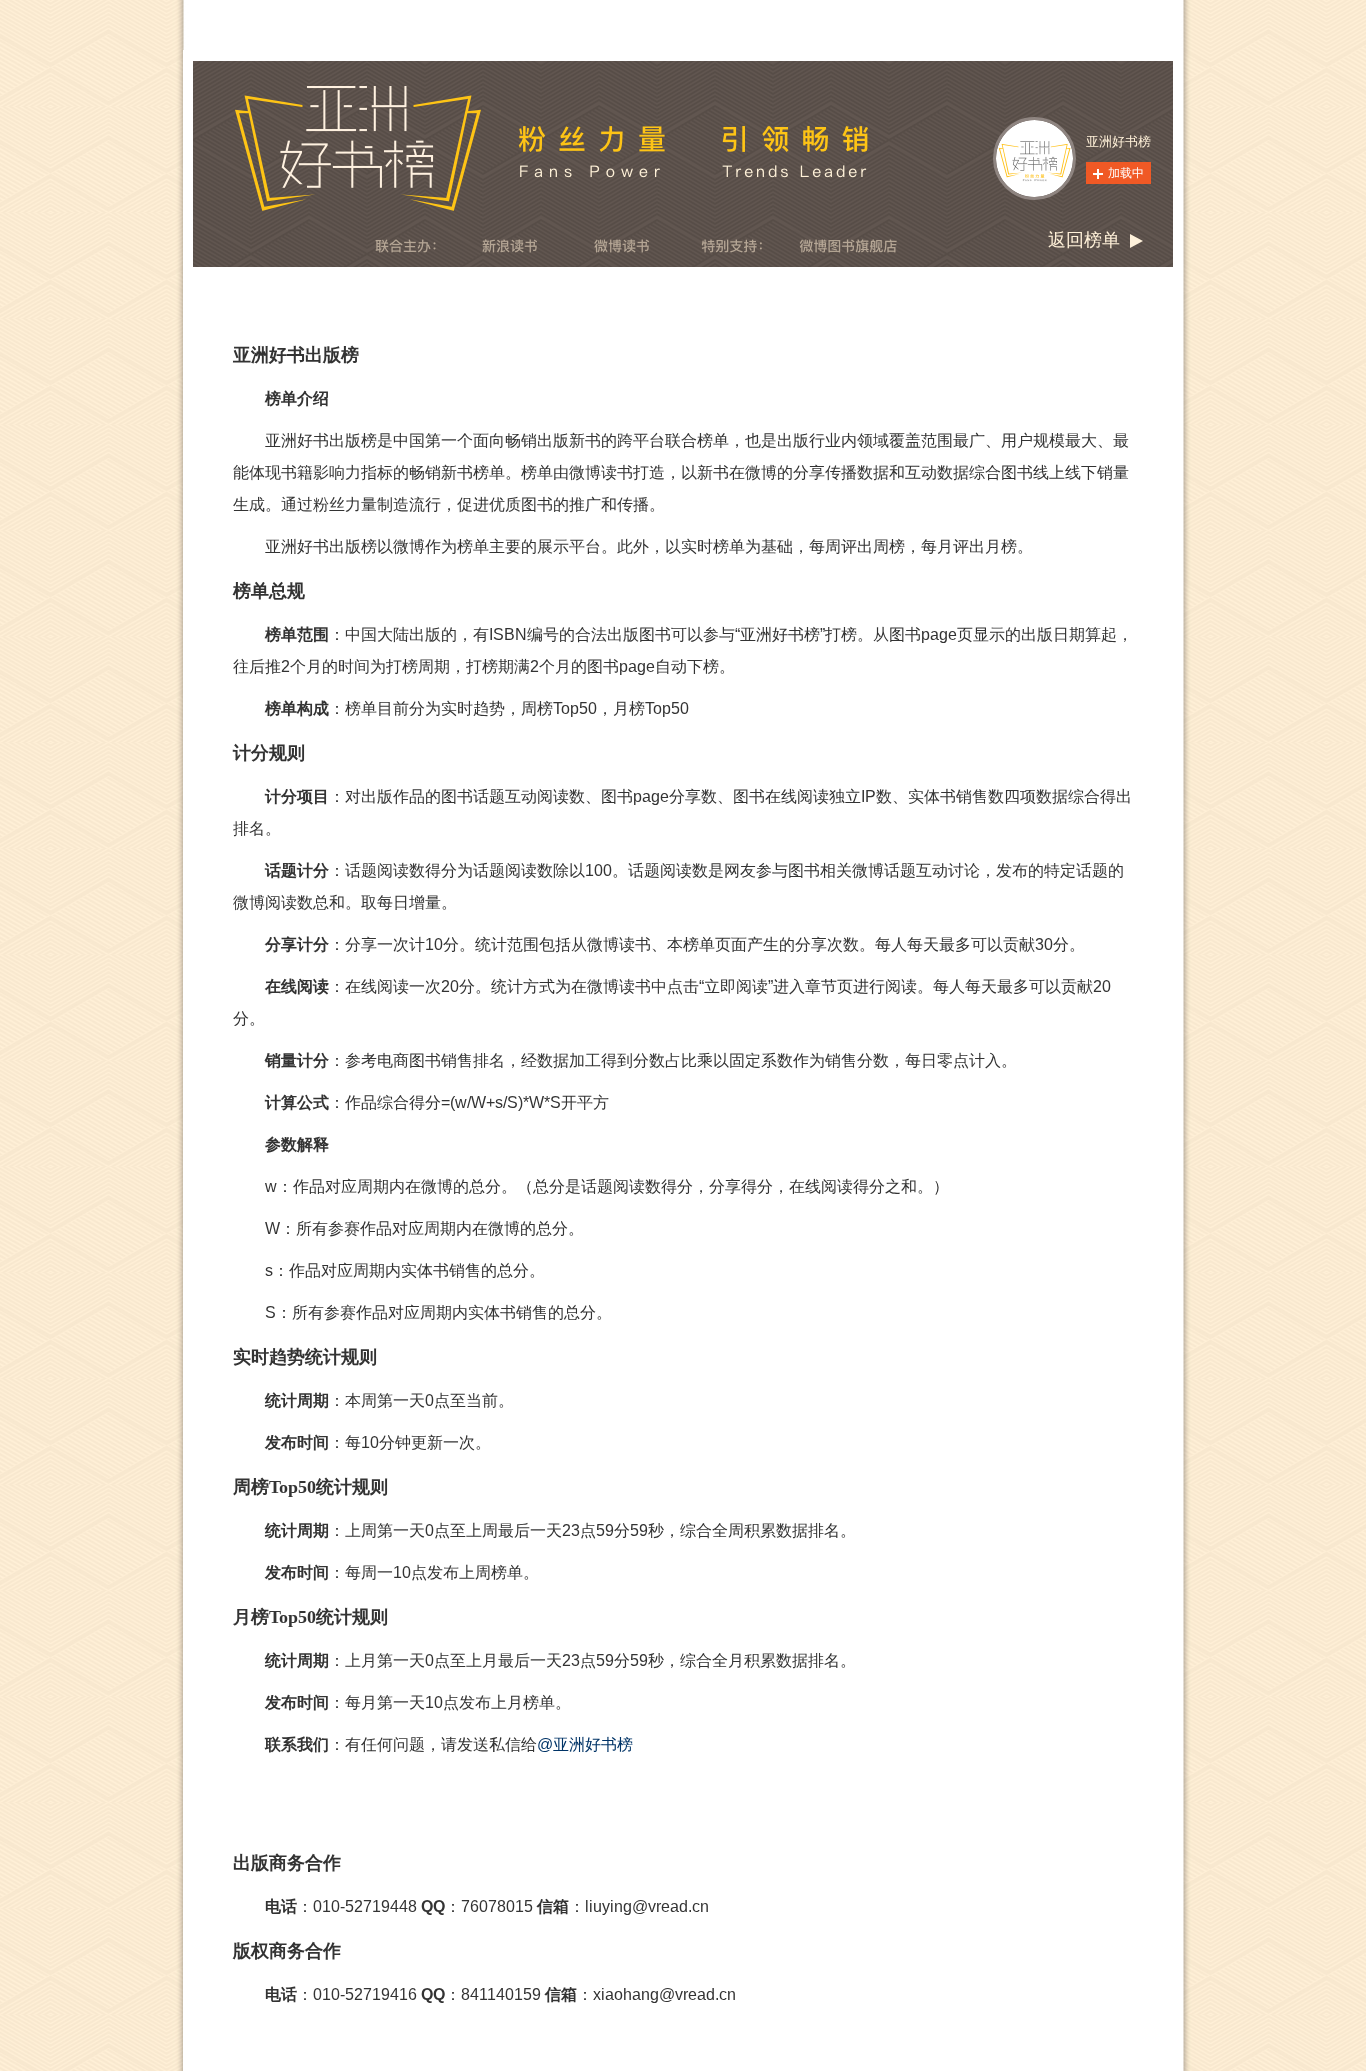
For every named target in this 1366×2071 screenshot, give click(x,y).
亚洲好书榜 (1118, 141)
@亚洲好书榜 (585, 1744)
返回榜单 (1084, 240)
